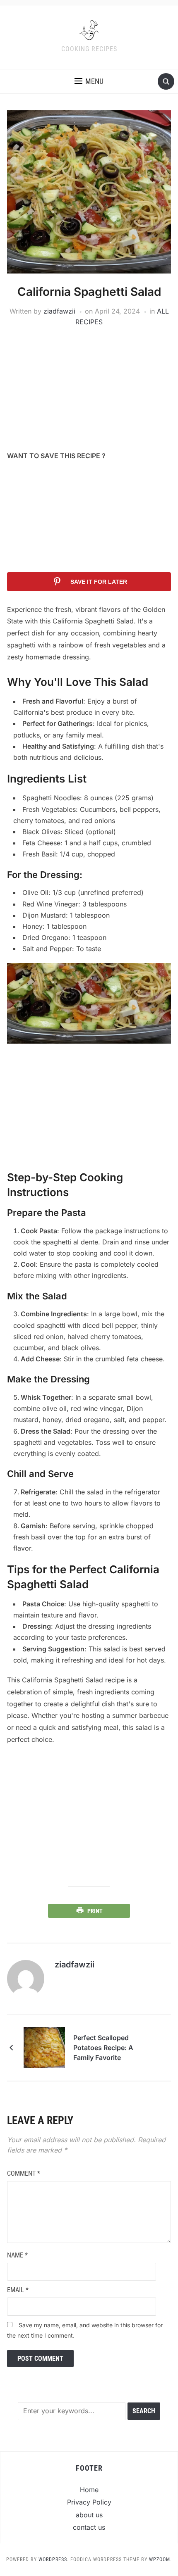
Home (89, 2490)
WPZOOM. (160, 2559)
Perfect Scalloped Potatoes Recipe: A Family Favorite (103, 2048)
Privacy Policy (89, 2502)
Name (17, 2255)
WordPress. (54, 2559)
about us (89, 2515)
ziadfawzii (59, 311)
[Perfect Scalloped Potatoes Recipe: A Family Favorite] (44, 2047)
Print (95, 1911)
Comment (24, 2173)
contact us (89, 2527)
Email (18, 2290)
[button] (89, 81)
